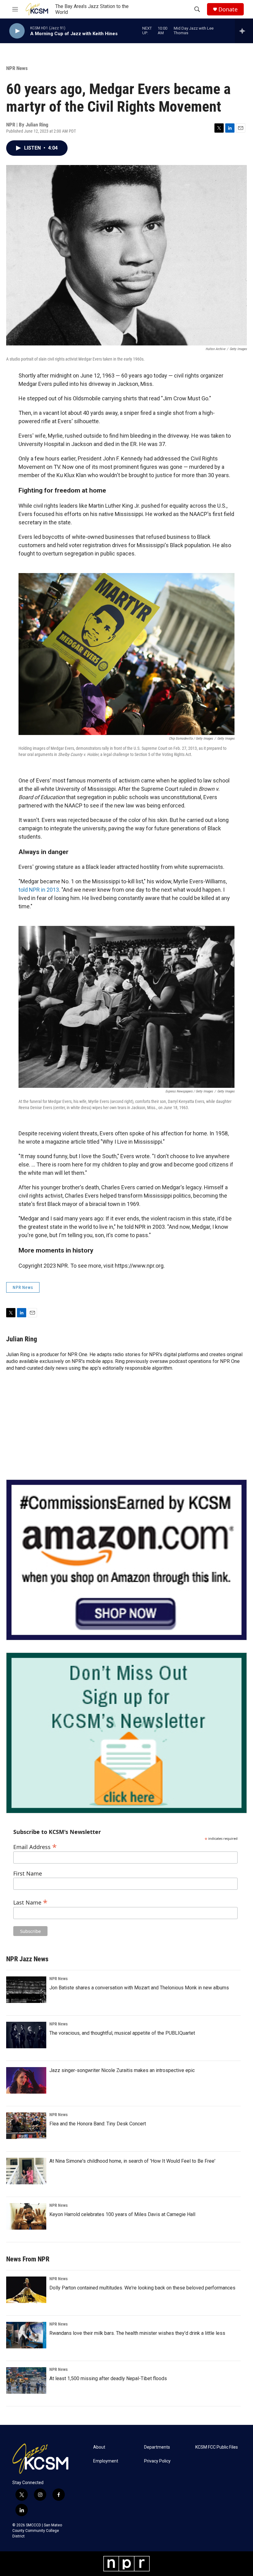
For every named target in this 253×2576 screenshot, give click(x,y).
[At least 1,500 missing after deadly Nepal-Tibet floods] (26, 2380)
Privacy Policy (157, 2461)
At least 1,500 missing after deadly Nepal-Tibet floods (108, 2378)
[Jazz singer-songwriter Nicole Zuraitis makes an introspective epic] (26, 2080)
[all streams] (244, 31)
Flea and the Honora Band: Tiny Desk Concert (98, 2124)
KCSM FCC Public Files (217, 2447)
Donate (228, 9)
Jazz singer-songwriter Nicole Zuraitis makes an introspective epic (122, 2070)
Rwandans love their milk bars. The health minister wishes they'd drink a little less (137, 2333)
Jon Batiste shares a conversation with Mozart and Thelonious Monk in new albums (139, 1988)
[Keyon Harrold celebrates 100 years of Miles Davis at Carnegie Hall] (26, 2216)
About (99, 2447)
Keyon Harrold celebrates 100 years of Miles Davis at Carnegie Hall (122, 2214)
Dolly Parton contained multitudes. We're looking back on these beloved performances (142, 2288)
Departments (157, 2447)
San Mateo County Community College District (37, 2531)
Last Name (30, 1902)
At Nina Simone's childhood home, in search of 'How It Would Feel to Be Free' (132, 2161)
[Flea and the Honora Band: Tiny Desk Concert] (26, 2126)
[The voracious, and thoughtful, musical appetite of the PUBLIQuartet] (26, 2035)
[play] (17, 31)
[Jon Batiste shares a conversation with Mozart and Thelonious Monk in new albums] (26, 1990)
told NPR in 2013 (39, 890)
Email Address (35, 1846)
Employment (106, 2461)
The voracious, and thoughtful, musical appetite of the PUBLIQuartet (122, 2033)
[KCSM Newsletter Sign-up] (126, 1733)
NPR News (17, 68)
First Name (28, 1874)
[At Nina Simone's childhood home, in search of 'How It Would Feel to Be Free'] (26, 2171)
